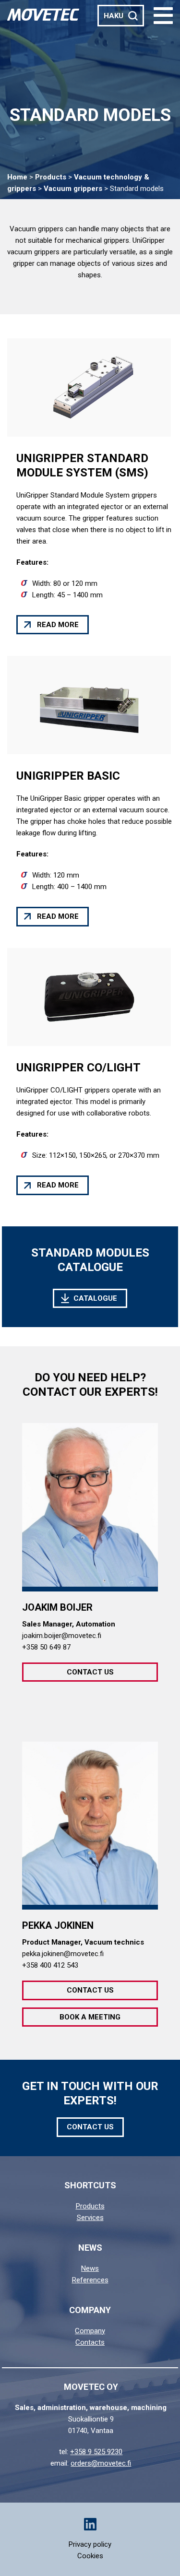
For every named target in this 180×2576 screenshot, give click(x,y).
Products (51, 177)
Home (17, 177)
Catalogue (95, 1298)
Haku (114, 16)
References (90, 2280)
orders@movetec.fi (101, 2463)
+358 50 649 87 (46, 1647)
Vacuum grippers (73, 189)
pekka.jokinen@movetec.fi (63, 1954)
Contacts (90, 2342)
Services (90, 2218)
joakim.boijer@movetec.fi (62, 1636)
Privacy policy (90, 2544)
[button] (163, 16)
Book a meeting (90, 2017)
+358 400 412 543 (50, 1965)
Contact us (90, 1672)
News (90, 2268)
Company (90, 2331)
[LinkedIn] (90, 2524)
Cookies (90, 2556)
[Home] (43, 14)
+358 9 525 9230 (96, 2452)
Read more (58, 625)
